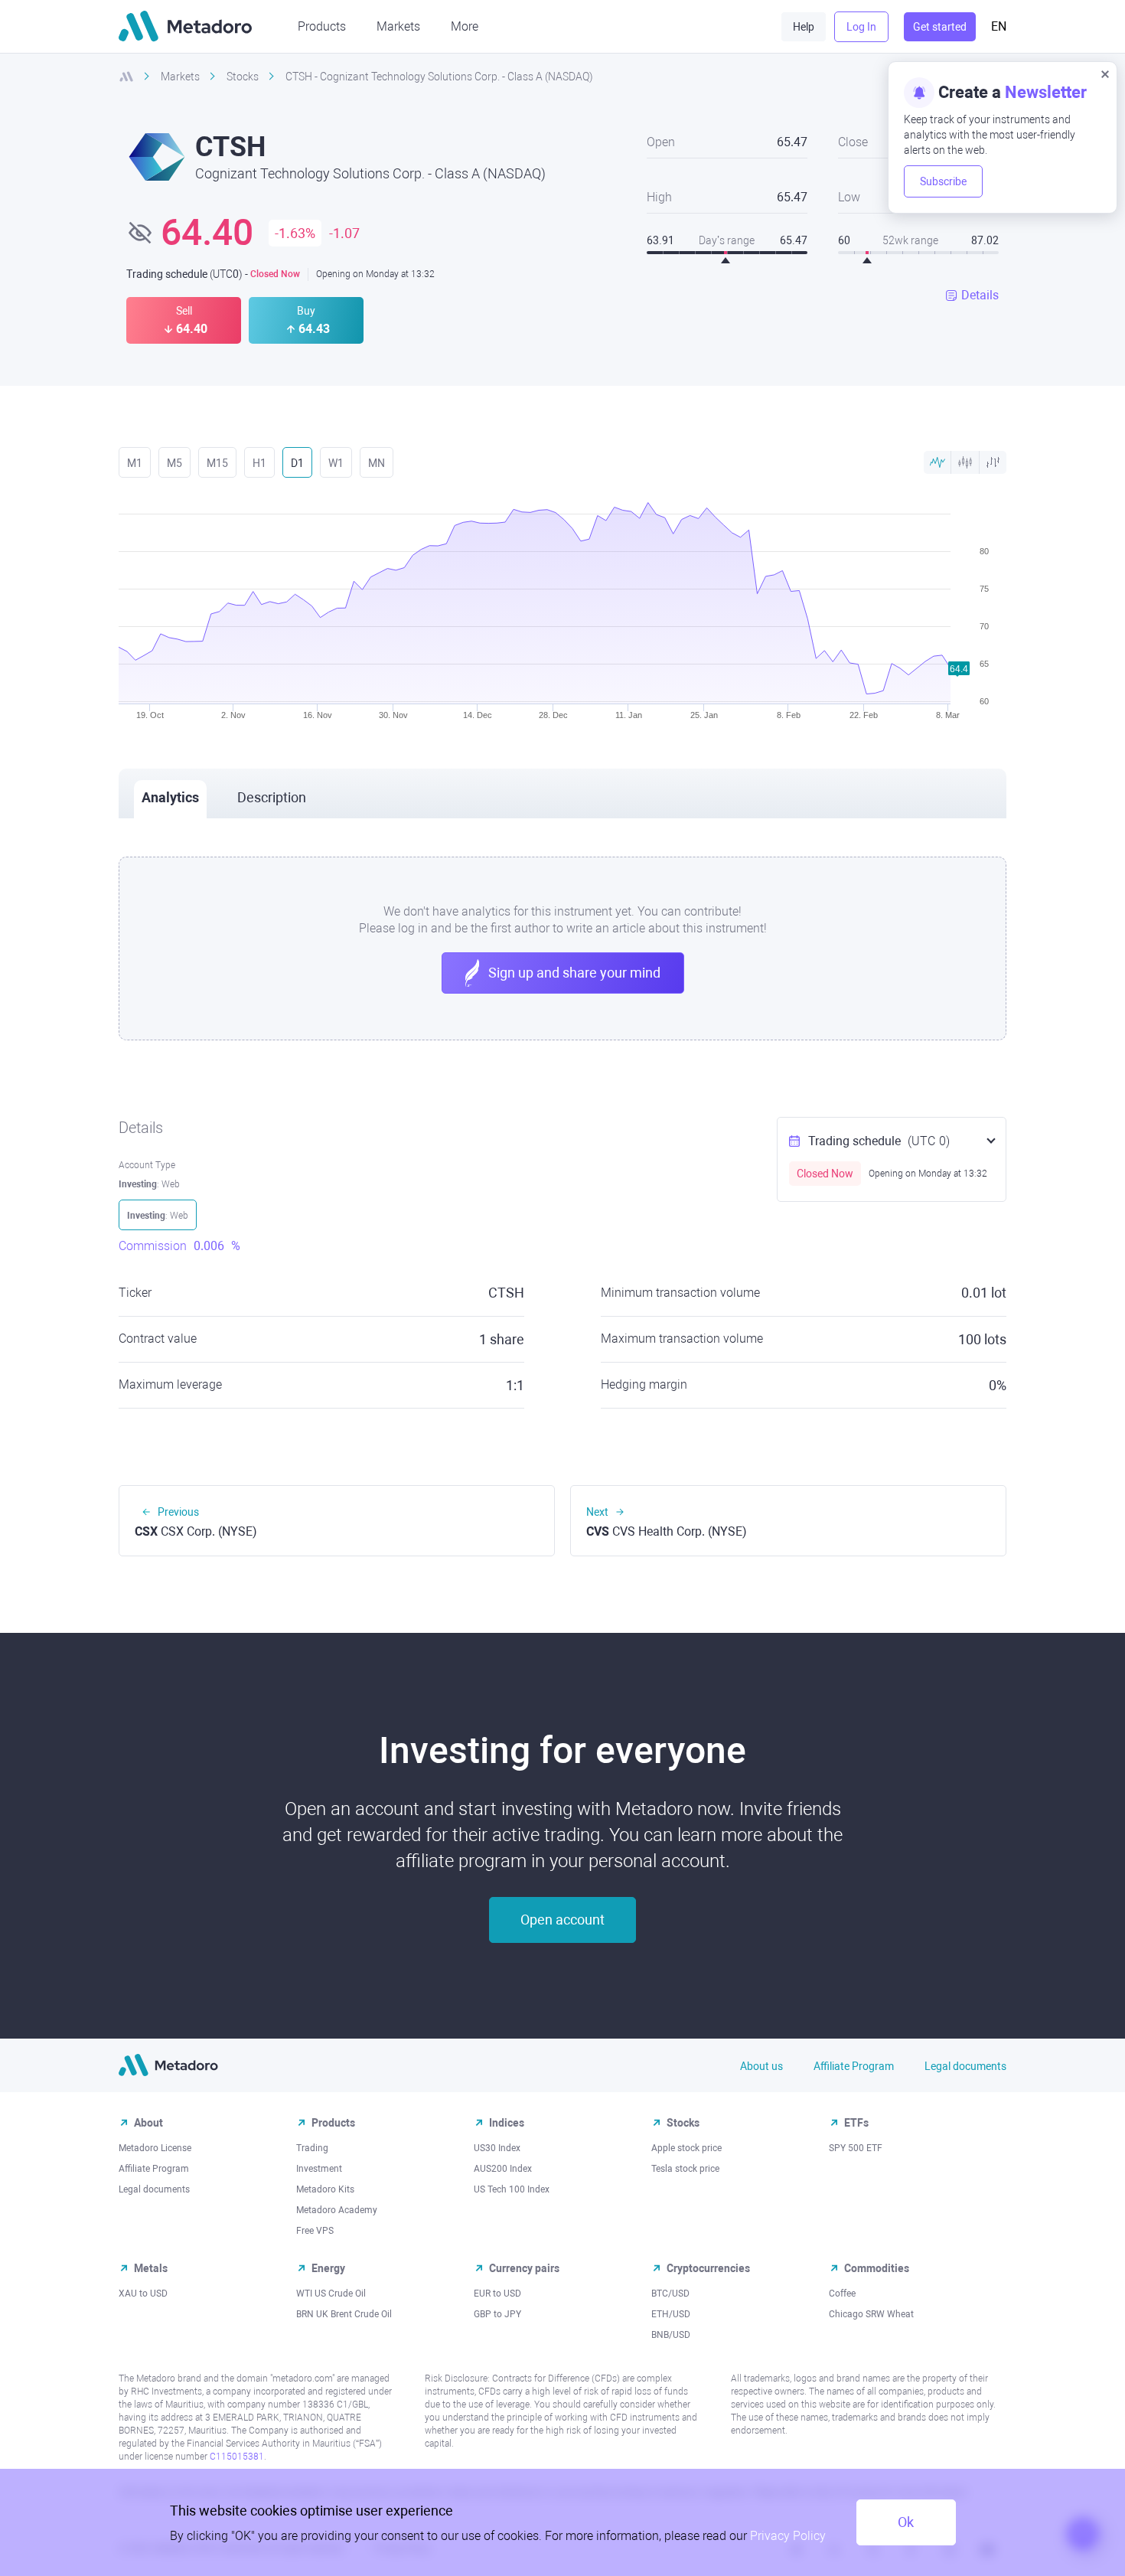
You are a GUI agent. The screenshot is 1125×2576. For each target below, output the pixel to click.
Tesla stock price (685, 2169)
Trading (312, 2148)
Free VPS (315, 2231)
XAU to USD (143, 2294)
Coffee (842, 2294)
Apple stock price (686, 2148)
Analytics (170, 797)
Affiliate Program (854, 2066)
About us (761, 2066)
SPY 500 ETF (856, 2148)
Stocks (683, 2123)
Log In (861, 27)
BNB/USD (671, 2335)
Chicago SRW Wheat (871, 2314)
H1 (259, 463)
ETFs (856, 2123)
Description (272, 797)
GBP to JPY (497, 2314)
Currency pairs (524, 2268)
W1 (336, 463)
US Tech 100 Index (512, 2189)
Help (804, 27)
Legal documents (965, 2066)
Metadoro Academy (337, 2210)
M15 (217, 463)
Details (980, 295)
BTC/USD (670, 2294)
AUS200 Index (503, 2169)
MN (377, 463)
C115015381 (237, 2457)
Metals (151, 2268)
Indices (507, 2123)
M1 (135, 463)
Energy (328, 2268)
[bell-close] (1105, 73)
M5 (174, 463)
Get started (940, 27)
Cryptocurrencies (708, 2268)
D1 (297, 463)
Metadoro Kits (325, 2189)
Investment (319, 2169)
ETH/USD (671, 2314)
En (999, 26)
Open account (562, 1920)
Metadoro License (155, 2148)
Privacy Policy (788, 2536)
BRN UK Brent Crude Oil (344, 2314)
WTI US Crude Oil (331, 2294)
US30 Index (497, 2148)
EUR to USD (497, 2294)
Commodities (877, 2268)
